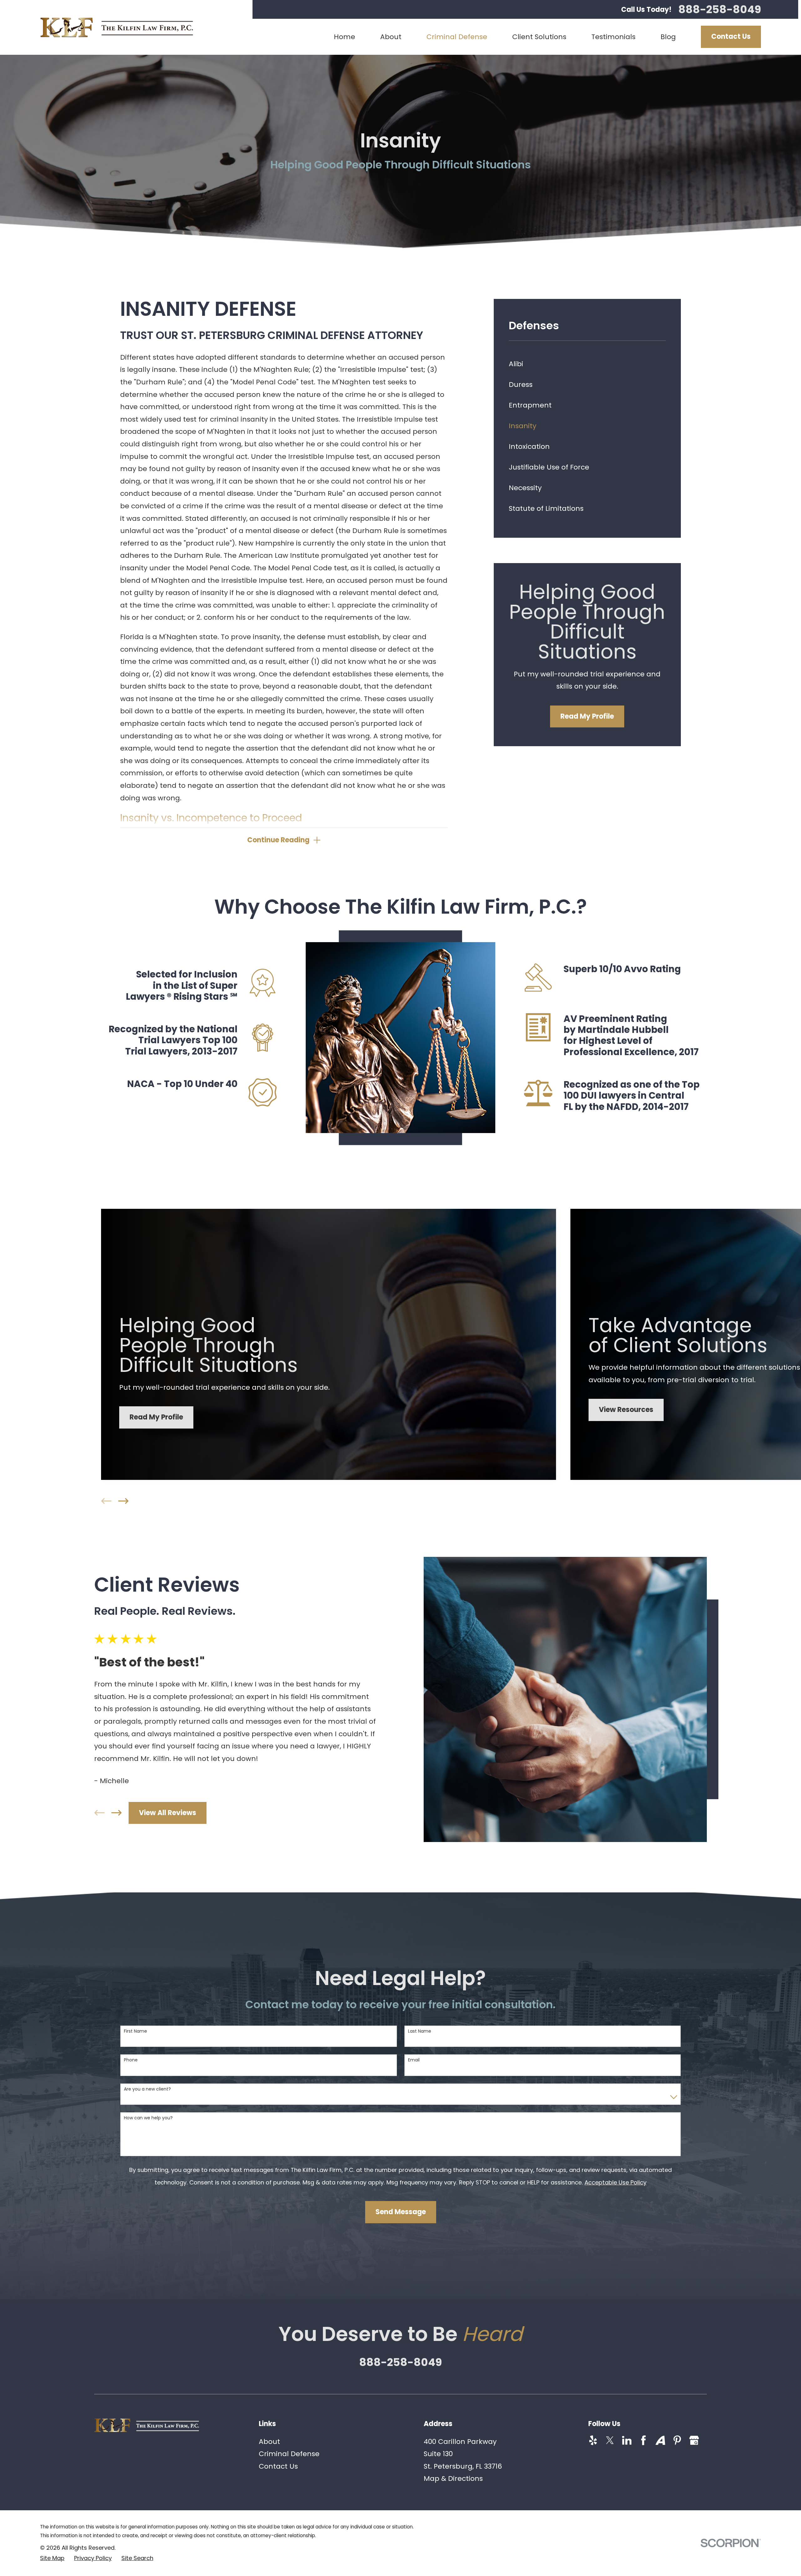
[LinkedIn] (627, 2440)
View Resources (626, 1410)
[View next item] (123, 1501)
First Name (135, 2031)
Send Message (401, 2212)
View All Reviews (168, 1813)
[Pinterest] (677, 2440)
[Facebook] (643, 2440)
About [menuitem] (391, 37)
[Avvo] (660, 2440)
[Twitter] (610, 2440)
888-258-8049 (720, 9)
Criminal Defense (289, 2454)
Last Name (420, 2031)
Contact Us (731, 36)
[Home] (117, 27)
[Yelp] (593, 2440)
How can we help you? (148, 2118)
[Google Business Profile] (694, 2440)
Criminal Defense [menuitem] (457, 37)
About (269, 2442)
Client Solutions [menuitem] (539, 37)
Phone (131, 2060)
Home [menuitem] (344, 37)
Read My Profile (587, 716)
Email (414, 2060)
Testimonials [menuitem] (613, 37)
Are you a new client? (147, 2089)
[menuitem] (587, 364)
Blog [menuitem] (668, 37)
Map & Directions (453, 2479)
